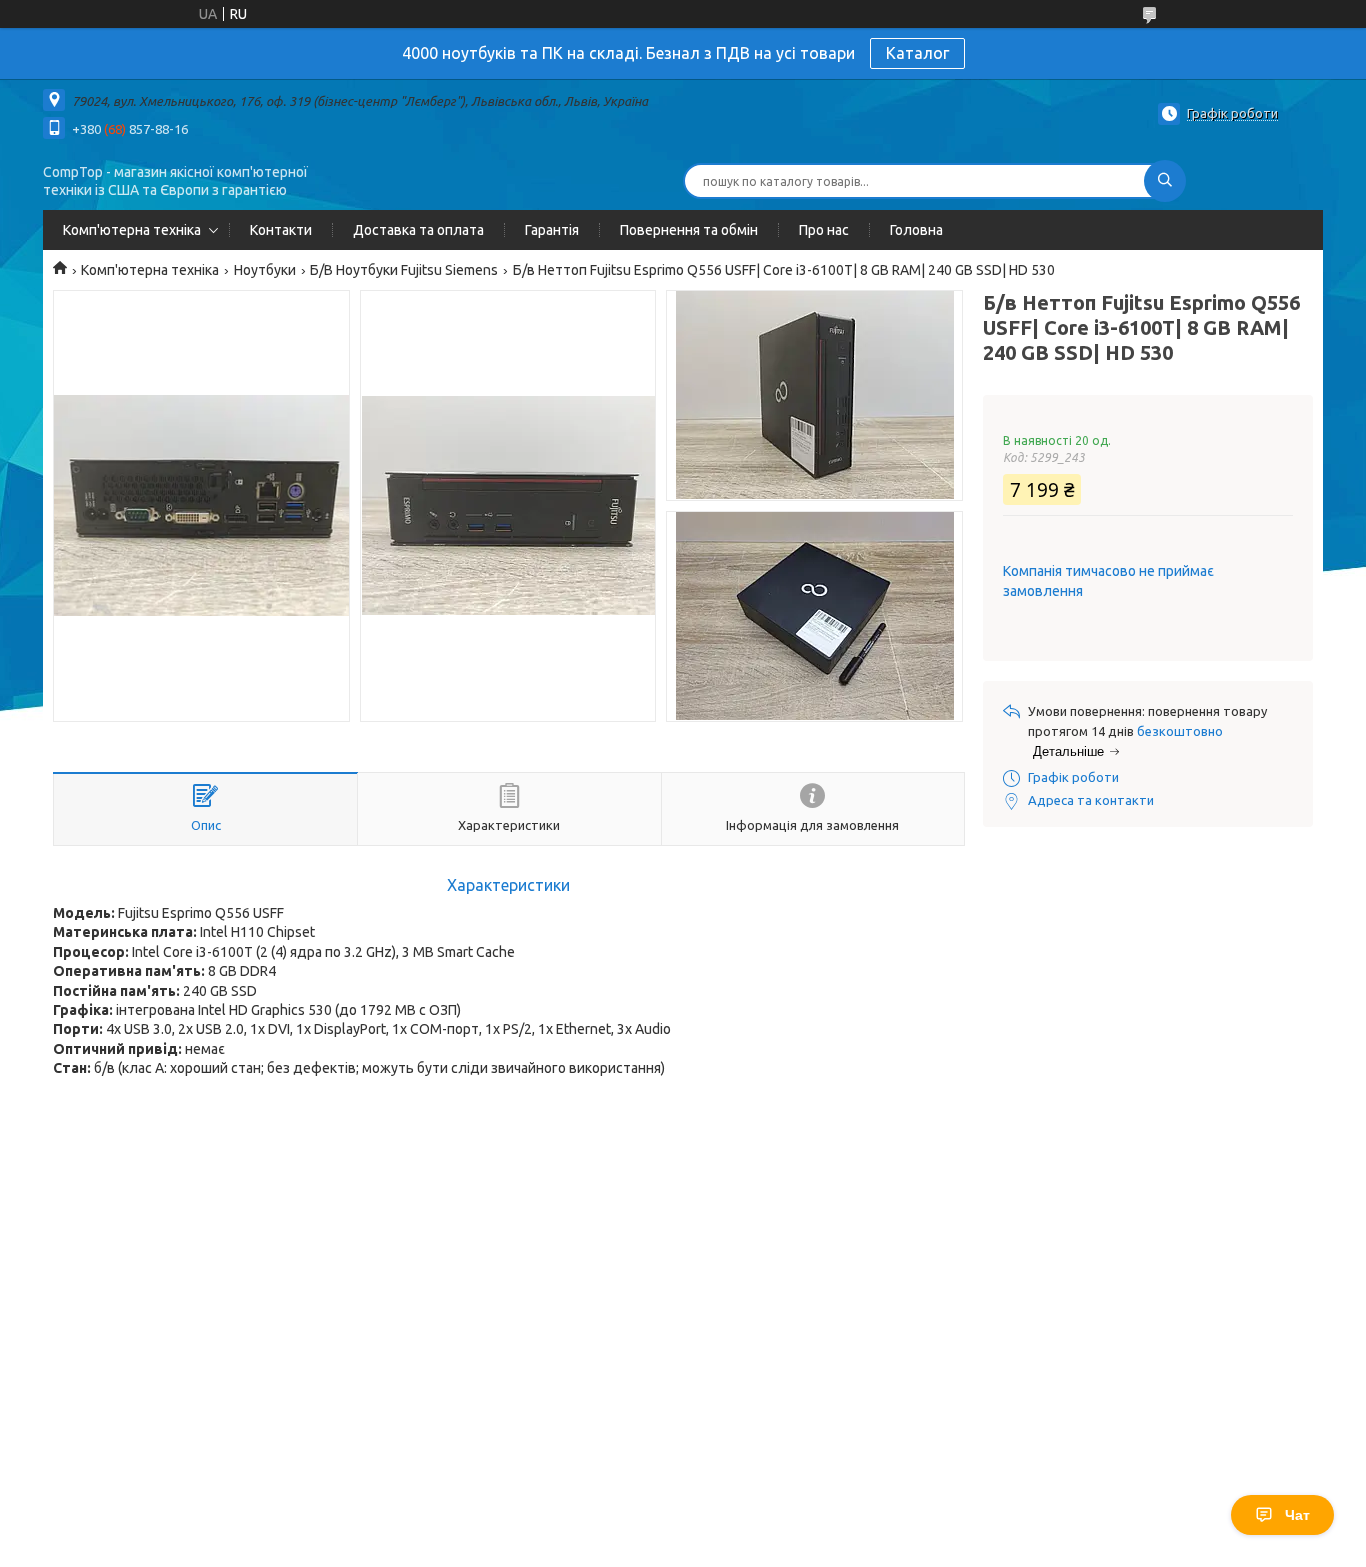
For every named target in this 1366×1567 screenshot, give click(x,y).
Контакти (281, 230)
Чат (1297, 1515)
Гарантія (552, 230)
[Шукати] (1165, 181)
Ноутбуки (265, 270)
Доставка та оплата (418, 230)
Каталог (917, 53)
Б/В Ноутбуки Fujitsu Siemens (404, 270)
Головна (916, 230)
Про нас (824, 230)
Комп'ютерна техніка (132, 230)
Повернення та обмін (689, 230)
